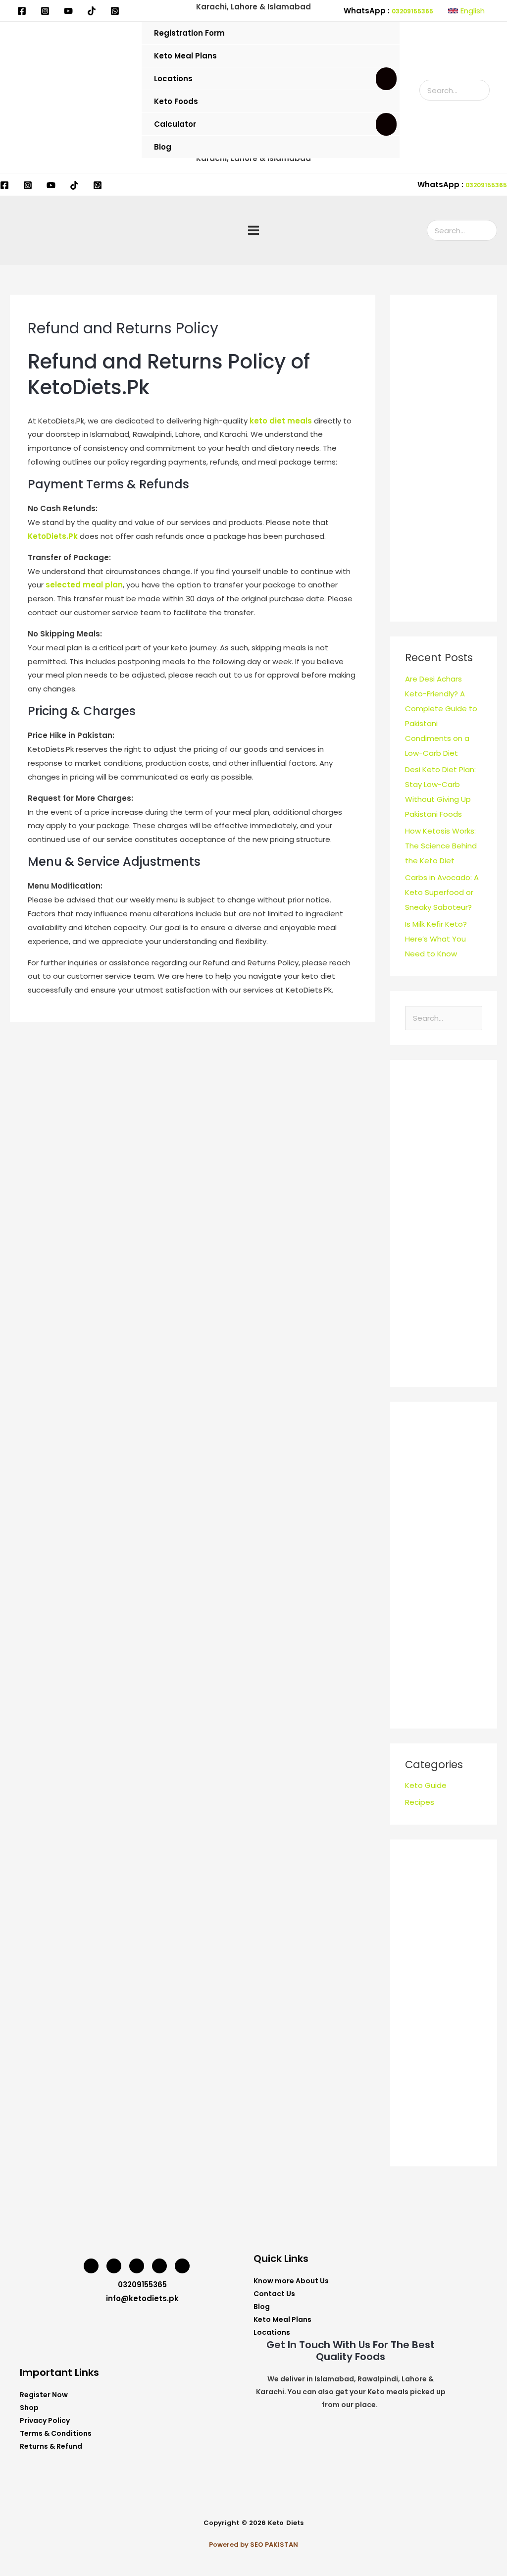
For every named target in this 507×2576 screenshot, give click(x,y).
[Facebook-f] (159, 2266)
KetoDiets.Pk (53, 536)
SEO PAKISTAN (274, 2545)
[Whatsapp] (182, 2266)
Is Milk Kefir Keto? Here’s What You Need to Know (436, 939)
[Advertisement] (444, 458)
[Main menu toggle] (254, 231)
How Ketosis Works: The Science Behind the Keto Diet (441, 846)
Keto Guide (426, 1785)
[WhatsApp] (115, 11)
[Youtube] (68, 11)
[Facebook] (22, 11)
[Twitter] (114, 2266)
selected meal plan (84, 585)
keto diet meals (281, 421)
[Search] (483, 90)
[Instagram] (45, 11)
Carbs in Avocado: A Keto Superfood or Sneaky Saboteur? (442, 892)
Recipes (420, 1802)
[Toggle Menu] (386, 79)
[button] (466, 11)
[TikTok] (92, 11)
